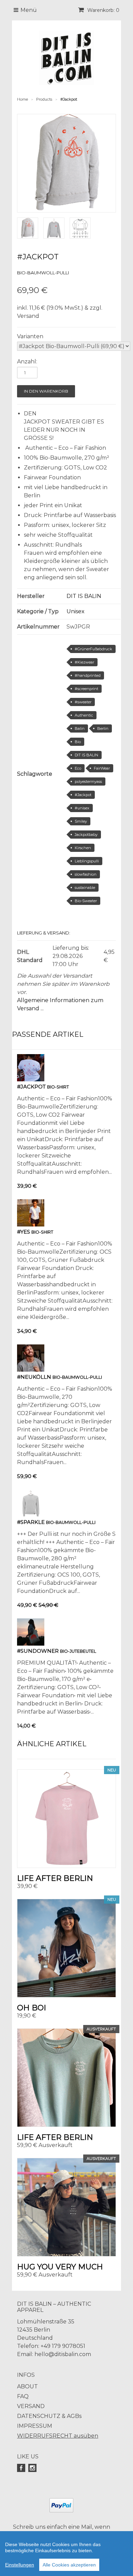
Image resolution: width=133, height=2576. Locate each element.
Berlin (103, 728)
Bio (78, 742)
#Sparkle (31, 1522)
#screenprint (86, 689)
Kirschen (83, 848)
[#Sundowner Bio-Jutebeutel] (31, 1644)
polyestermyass (88, 782)
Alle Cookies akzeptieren (69, 2565)
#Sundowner (38, 1651)
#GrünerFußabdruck (93, 649)
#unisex (82, 808)
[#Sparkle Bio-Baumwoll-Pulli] (31, 1515)
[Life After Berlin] (66, 1819)
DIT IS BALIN (84, 596)
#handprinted (88, 675)
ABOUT (27, 2386)
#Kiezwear (84, 662)
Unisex (76, 611)
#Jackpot (83, 795)
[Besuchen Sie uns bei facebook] (22, 2468)
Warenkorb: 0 (103, 10)
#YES (24, 1232)
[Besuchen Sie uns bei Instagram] (33, 2468)
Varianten (30, 336)
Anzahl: (27, 362)
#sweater (83, 702)
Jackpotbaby (86, 835)
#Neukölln (34, 1377)
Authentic (84, 715)
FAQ (23, 2396)
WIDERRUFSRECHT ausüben (58, 2436)
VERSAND (31, 2406)
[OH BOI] (66, 1948)
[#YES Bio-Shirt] (31, 1225)
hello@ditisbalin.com (63, 2354)
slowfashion (86, 874)
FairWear (102, 768)
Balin (80, 728)
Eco (78, 768)
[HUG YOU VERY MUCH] (66, 2207)
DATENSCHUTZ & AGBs (49, 2416)
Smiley (81, 821)
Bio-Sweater (86, 901)
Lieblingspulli (87, 861)
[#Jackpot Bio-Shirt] (31, 1079)
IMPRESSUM (35, 2426)
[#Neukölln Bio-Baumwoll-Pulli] (31, 1370)
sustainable (85, 888)
